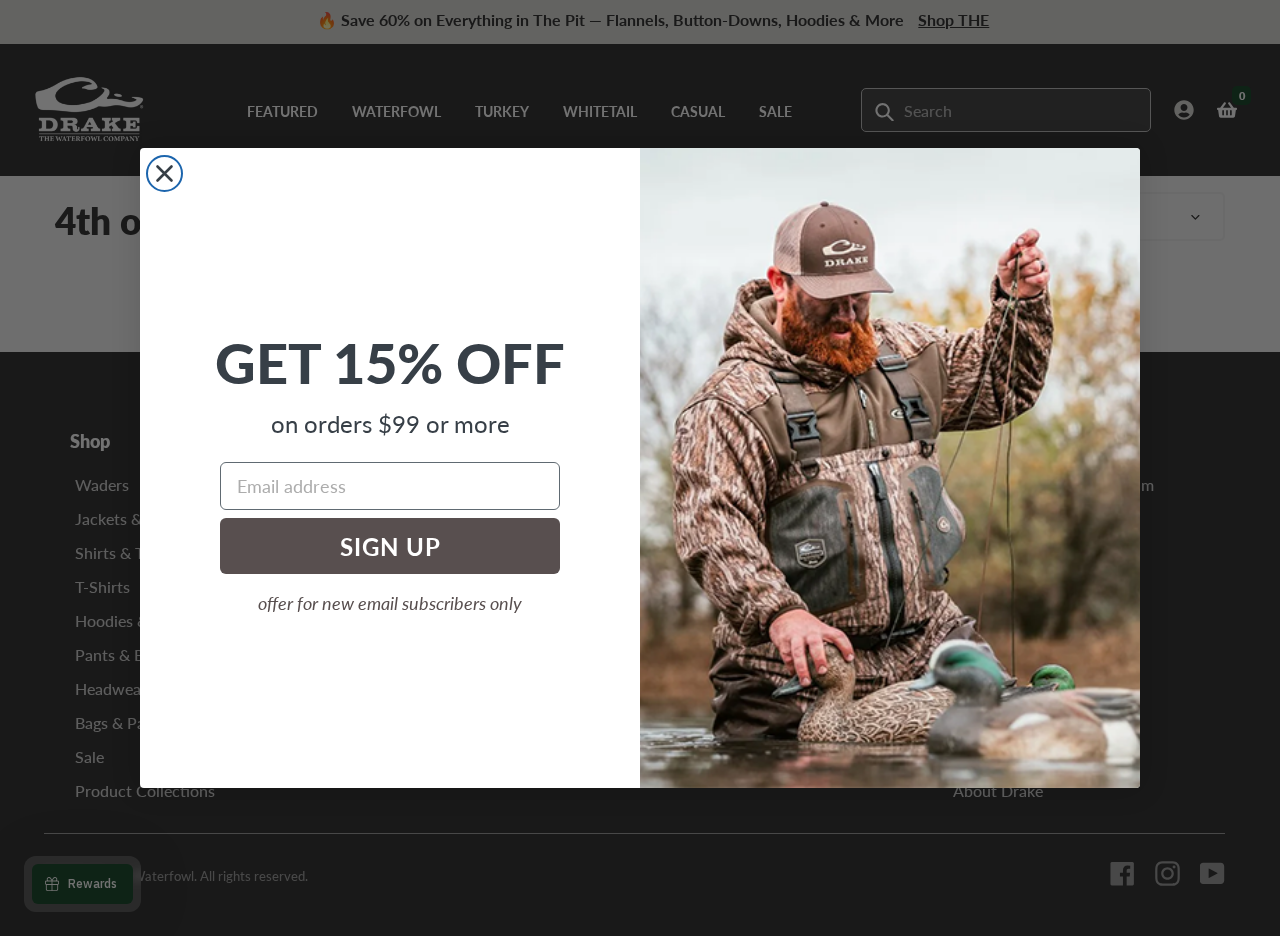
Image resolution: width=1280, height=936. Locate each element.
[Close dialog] (164, 173)
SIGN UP (390, 546)
